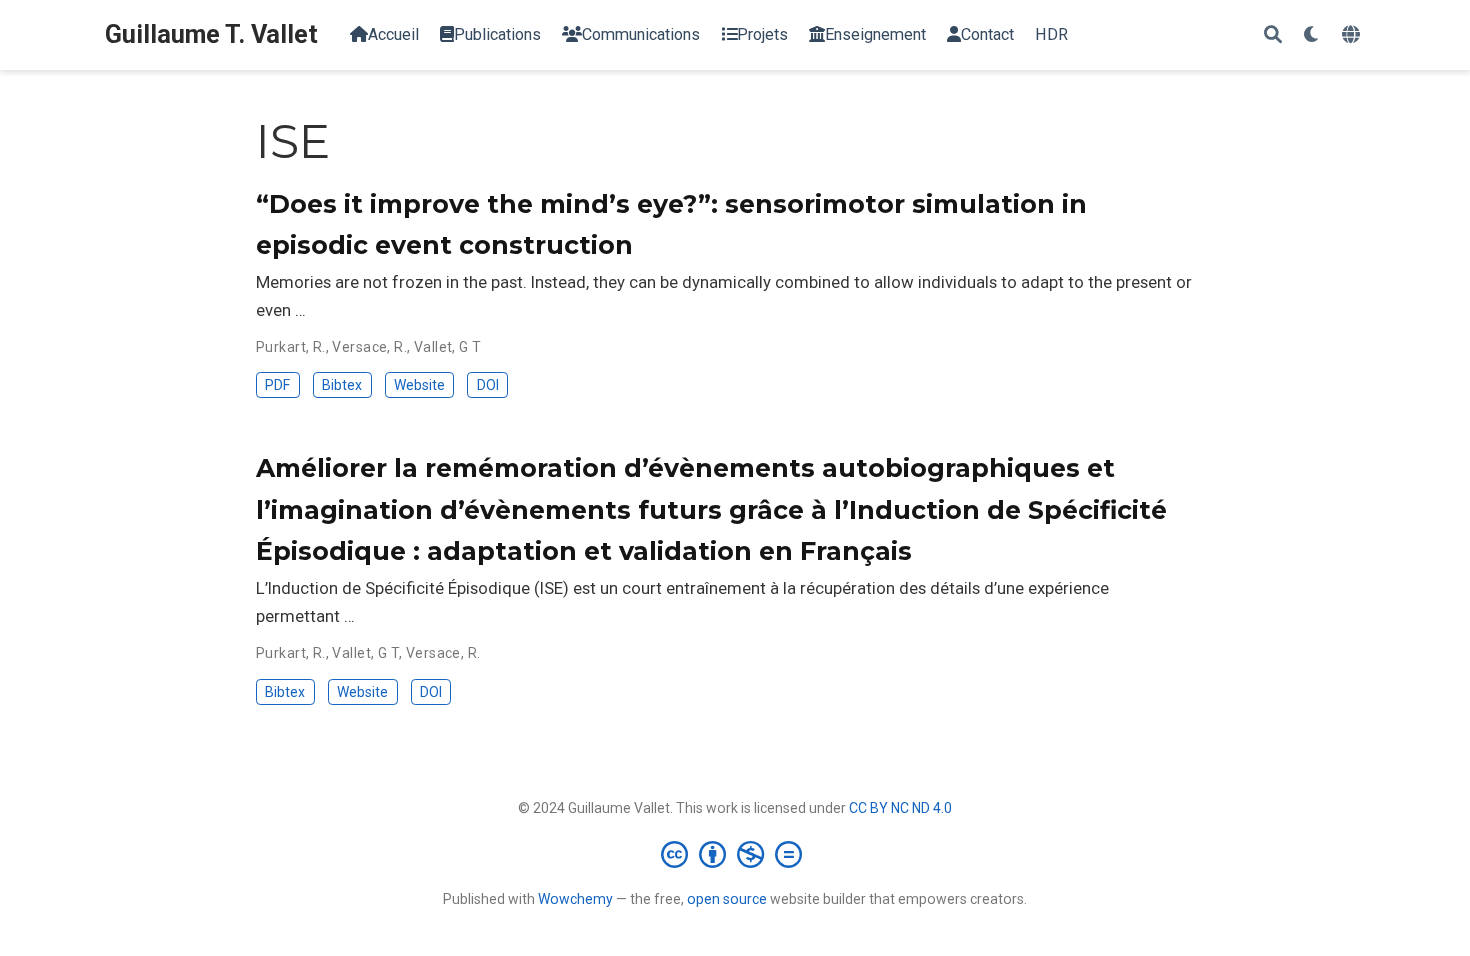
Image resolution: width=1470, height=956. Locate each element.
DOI (488, 385)
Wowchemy (575, 899)
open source (727, 899)
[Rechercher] (1273, 35)
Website (419, 385)
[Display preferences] (1312, 35)
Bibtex (342, 385)
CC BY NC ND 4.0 (900, 808)
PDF (277, 385)
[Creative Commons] (735, 854)
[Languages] (1353, 35)
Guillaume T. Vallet (211, 34)
